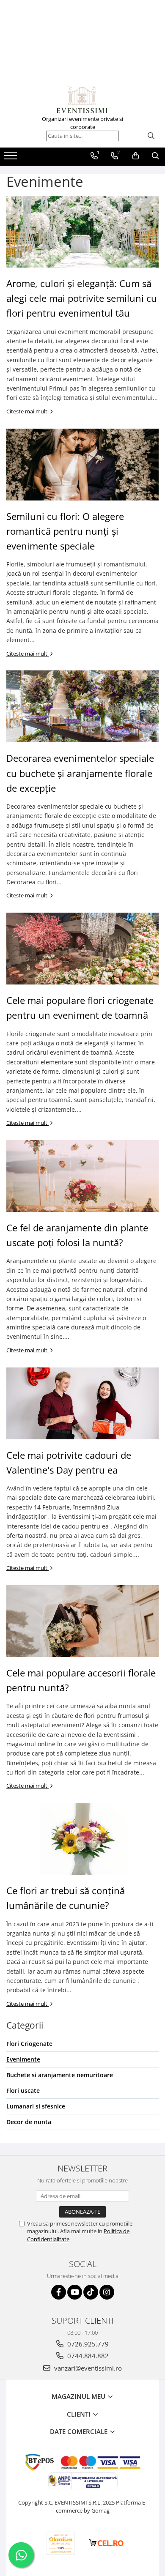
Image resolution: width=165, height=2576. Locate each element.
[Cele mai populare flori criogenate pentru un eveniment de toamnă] (82, 949)
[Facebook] (59, 2292)
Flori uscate (23, 2091)
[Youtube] (75, 2292)
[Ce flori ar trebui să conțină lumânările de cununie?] (82, 1839)
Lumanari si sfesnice (36, 2106)
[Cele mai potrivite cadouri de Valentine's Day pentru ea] (82, 1403)
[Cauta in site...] (155, 156)
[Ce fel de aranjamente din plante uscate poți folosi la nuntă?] (82, 1176)
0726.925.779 (87, 2344)
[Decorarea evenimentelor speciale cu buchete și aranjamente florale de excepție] (82, 706)
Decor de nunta (29, 2122)
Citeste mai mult (27, 411)
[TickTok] (91, 2292)
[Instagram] (107, 2292)
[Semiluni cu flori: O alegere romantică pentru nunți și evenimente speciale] (82, 465)
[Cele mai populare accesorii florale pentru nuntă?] (82, 1621)
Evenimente (23, 2059)
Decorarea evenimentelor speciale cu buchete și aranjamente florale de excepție (80, 773)
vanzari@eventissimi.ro (87, 2368)
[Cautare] (151, 136)
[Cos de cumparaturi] (136, 156)
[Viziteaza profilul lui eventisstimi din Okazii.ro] (61, 2543)
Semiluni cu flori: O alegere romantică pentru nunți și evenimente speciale (65, 531)
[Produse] (12, 158)
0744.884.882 (87, 2356)
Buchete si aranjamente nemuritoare (60, 2075)
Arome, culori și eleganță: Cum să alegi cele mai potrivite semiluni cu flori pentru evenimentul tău (82, 298)
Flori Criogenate (29, 2044)
